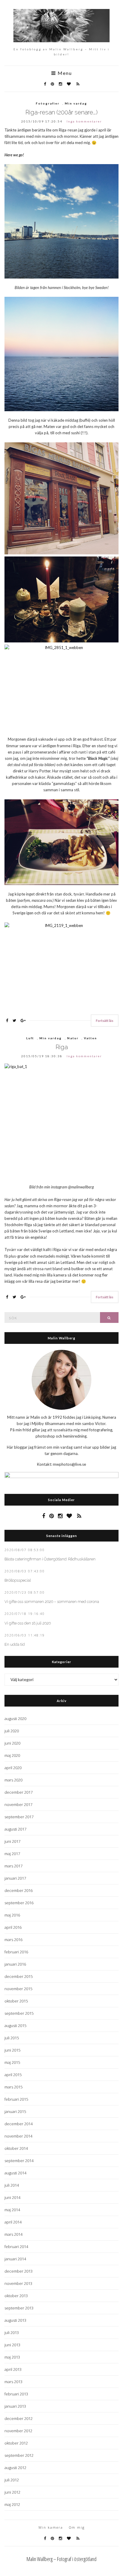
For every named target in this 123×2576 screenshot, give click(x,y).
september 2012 (19, 2455)
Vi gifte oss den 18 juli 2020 (28, 1623)
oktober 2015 (16, 2001)
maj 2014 (12, 2210)
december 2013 (19, 2271)
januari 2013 (15, 2406)
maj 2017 (12, 1854)
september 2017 (19, 1817)
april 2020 (13, 1768)
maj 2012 (12, 2504)
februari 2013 (16, 2394)
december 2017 (19, 1792)
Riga (62, 1047)
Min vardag (76, 103)
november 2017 (18, 1804)
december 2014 (19, 2124)
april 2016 (13, 1927)
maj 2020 (12, 1755)
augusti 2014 (15, 2173)
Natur (73, 1038)
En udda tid (15, 1644)
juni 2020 (12, 1743)
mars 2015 (13, 2087)
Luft (30, 1038)
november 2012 (18, 2431)
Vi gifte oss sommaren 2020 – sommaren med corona (52, 1602)
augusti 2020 (15, 1719)
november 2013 (18, 2283)
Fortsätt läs (105, 1021)
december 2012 (19, 2418)
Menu (64, 73)
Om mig (77, 2527)
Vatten (90, 1038)
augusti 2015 (15, 2026)
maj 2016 (12, 1915)
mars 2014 (13, 2234)
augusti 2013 (15, 2320)
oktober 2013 (16, 2296)
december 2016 (19, 1890)
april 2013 (13, 2369)
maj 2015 (12, 2062)
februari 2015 (16, 2099)
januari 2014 (15, 2259)
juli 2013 (12, 2333)
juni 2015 (12, 2050)
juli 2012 (12, 2480)
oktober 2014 (16, 2148)
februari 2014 (16, 2247)
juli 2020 (12, 1731)
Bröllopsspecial (18, 1580)
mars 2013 (13, 2382)
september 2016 (19, 1903)
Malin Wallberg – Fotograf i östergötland (61, 2559)
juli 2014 (12, 2185)
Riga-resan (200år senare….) (61, 112)
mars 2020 (13, 1780)
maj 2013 (12, 2357)
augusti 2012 (15, 2468)
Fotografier (48, 103)
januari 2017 (15, 1878)
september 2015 (19, 2013)
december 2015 (19, 1976)
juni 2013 (12, 2345)
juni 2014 (12, 2197)
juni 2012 (12, 2492)
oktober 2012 (16, 2443)
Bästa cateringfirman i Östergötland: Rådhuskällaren (50, 1559)
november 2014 (18, 2136)
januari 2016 (15, 1964)
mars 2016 (13, 1940)
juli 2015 (12, 2038)
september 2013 (19, 2308)
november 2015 (18, 1989)
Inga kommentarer (84, 121)
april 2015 (13, 2075)
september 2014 (19, 2161)
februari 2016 (16, 1952)
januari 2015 (15, 2111)
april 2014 (13, 2222)
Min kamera (51, 2527)
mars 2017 (13, 1866)
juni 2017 (12, 1841)
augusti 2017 (15, 1829)
